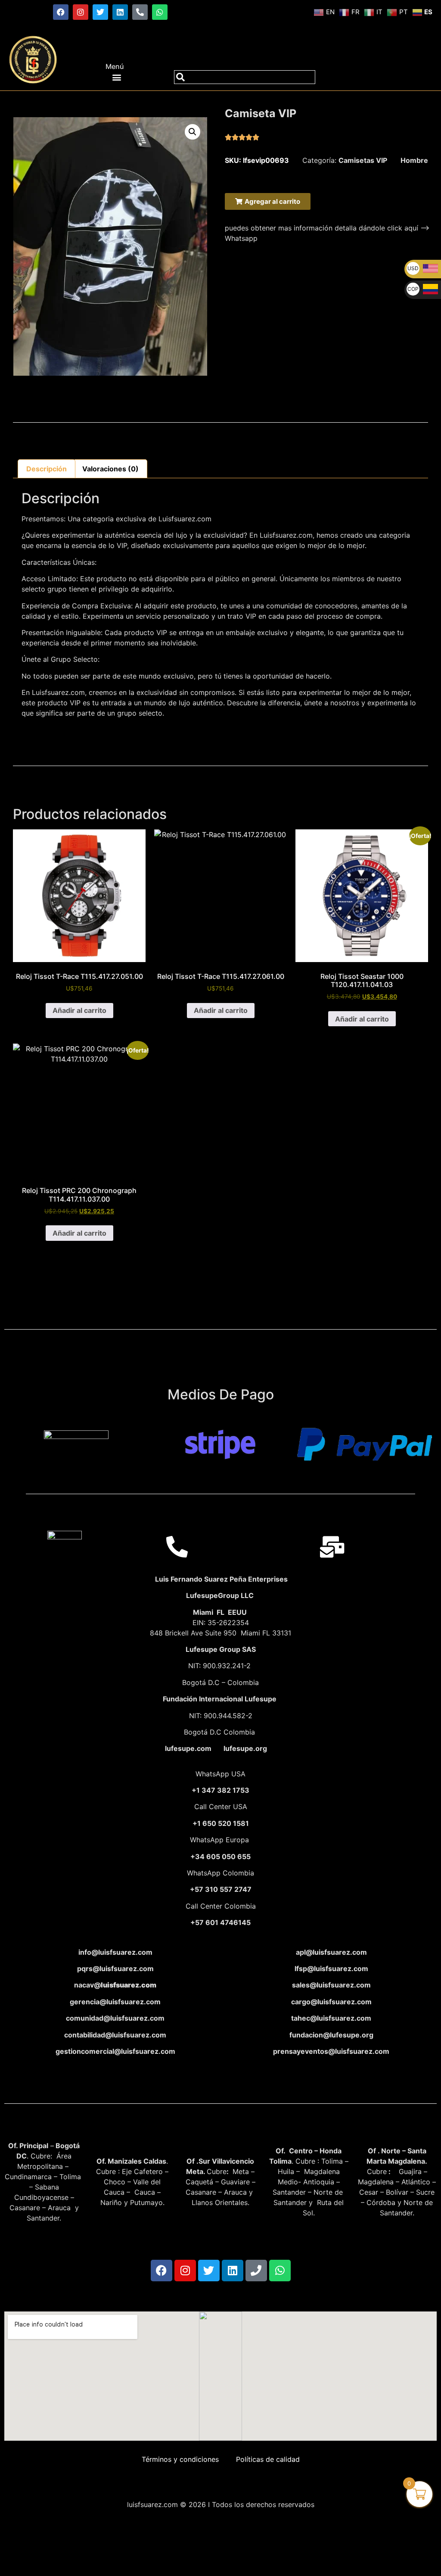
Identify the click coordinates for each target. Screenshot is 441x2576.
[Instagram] (81, 12)
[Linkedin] (120, 12)
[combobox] (245, 77)
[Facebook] (61, 12)
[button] (117, 77)
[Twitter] (100, 12)
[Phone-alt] (140, 12)
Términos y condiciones (180, 2459)
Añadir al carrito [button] (79, 1010)
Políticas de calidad (268, 2459)
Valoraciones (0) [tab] (110, 469)
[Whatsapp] (160, 12)
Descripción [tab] (47, 469)
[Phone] (256, 2271)
